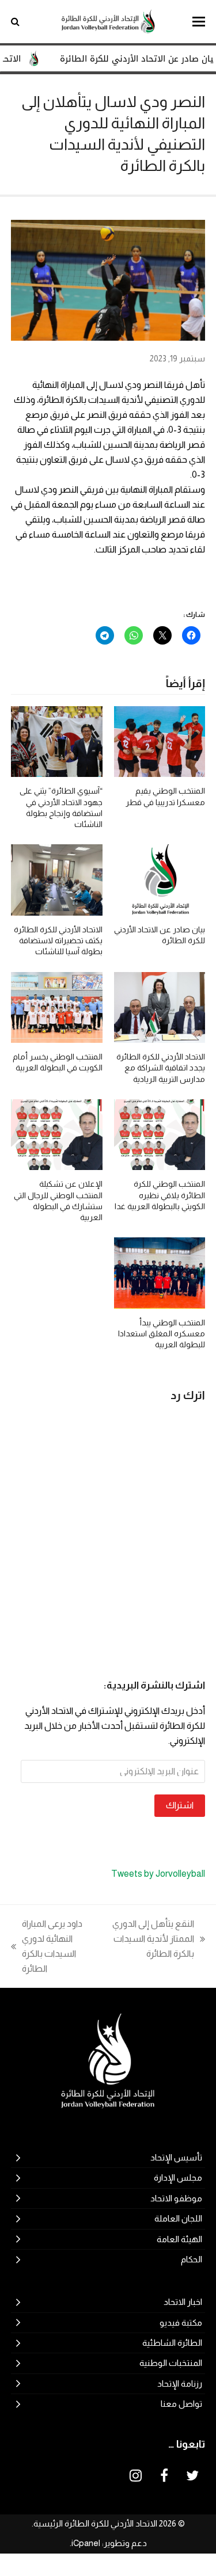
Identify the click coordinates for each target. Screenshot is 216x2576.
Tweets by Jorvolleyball (158, 1874)
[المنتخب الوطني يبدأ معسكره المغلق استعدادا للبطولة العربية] (160, 1272)
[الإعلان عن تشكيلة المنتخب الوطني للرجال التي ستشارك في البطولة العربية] (57, 1134)
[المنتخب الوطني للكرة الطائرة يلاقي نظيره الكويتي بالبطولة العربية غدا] (160, 1134)
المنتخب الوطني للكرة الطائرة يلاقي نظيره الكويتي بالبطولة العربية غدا (160, 1195)
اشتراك (180, 1805)
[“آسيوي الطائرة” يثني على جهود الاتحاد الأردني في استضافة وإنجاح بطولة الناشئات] (57, 741)
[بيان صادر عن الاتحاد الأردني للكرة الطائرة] (160, 879)
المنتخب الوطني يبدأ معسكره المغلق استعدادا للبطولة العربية (162, 1334)
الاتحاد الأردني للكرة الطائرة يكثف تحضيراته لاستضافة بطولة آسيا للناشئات (58, 941)
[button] (199, 22)
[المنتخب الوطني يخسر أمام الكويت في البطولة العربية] (57, 1006)
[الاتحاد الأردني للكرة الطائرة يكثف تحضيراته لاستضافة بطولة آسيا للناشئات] (57, 879)
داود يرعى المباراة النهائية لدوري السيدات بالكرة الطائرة (60, 1946)
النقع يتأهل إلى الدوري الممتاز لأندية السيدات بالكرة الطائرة (159, 1940)
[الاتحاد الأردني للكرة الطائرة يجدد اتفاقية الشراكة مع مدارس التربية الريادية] (160, 1006)
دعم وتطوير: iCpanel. (108, 2543)
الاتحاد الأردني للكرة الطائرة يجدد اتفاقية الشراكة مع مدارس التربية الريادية (161, 1068)
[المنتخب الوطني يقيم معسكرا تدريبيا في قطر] (160, 741)
